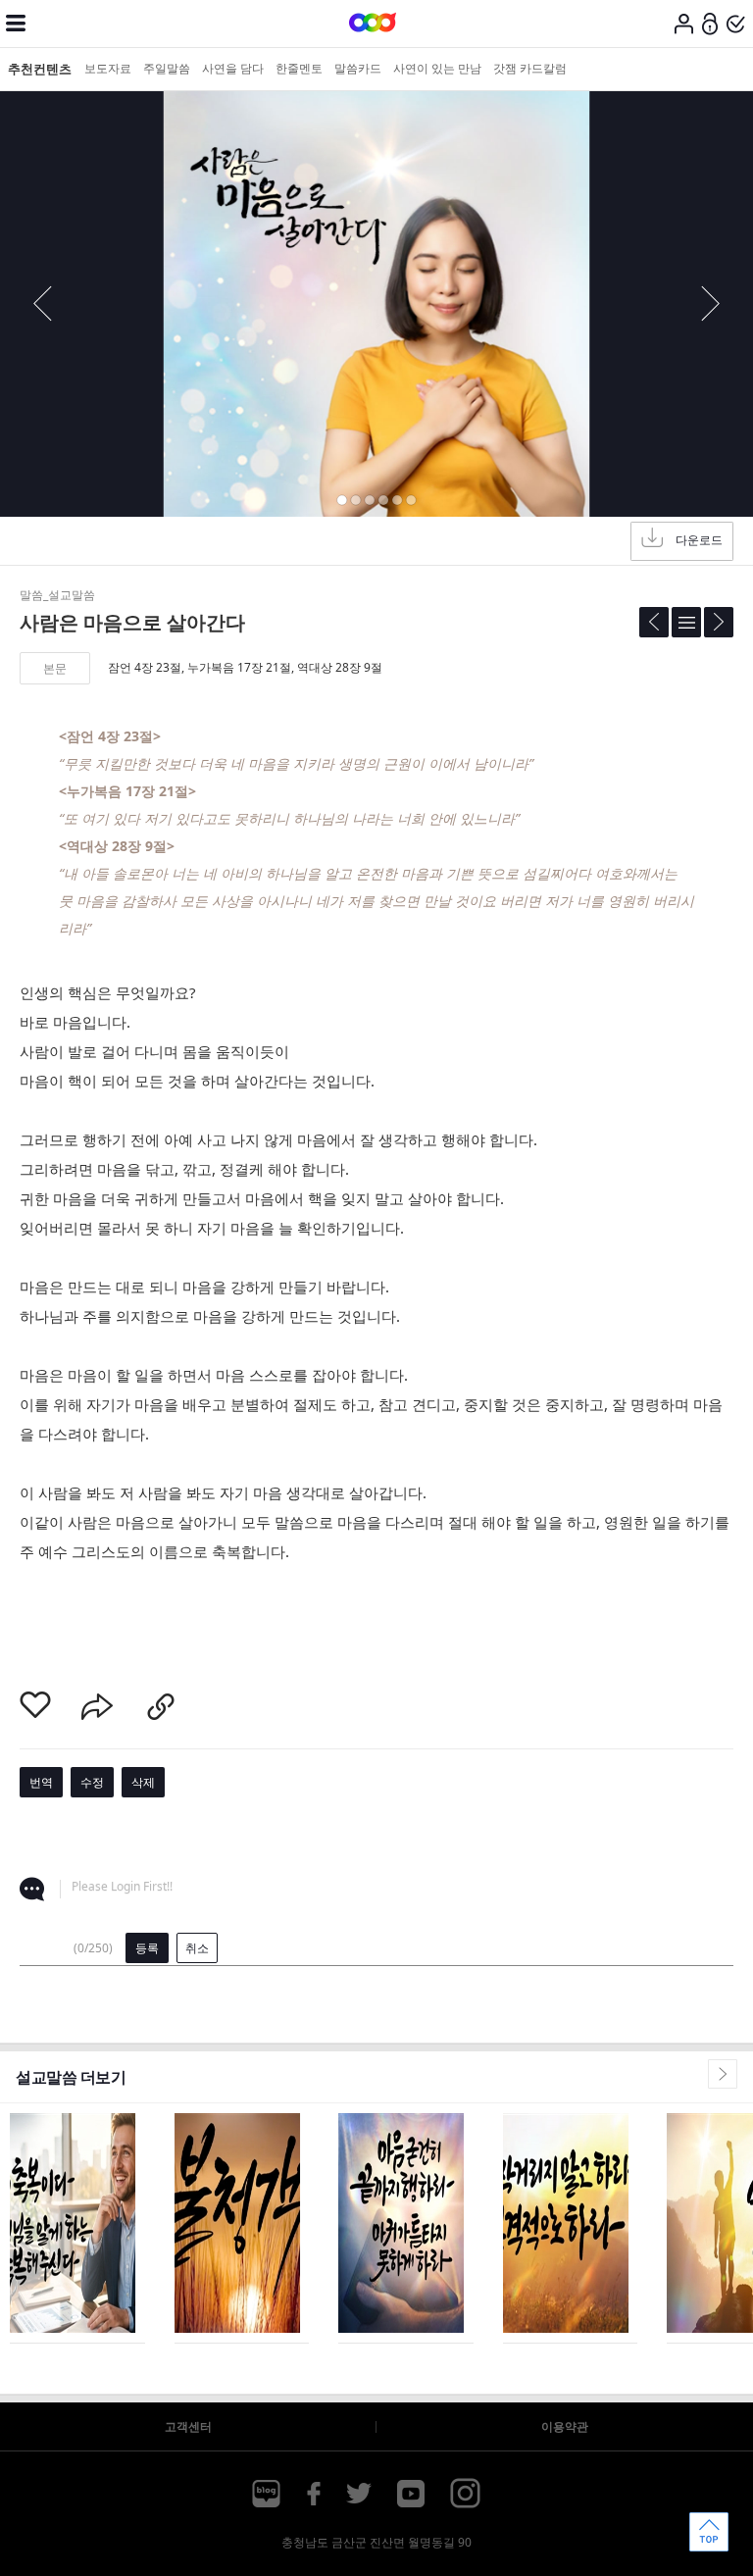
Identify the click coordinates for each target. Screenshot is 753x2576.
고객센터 (188, 2426)
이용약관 (565, 2426)
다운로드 (699, 540)
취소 (197, 1948)
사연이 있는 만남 (437, 68)
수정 (92, 1782)
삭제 (143, 1782)
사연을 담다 (233, 68)
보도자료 (108, 68)
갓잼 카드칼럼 (530, 68)
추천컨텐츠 (40, 69)
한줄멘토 (299, 68)
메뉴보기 (16, 24)
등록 (147, 1948)
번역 (41, 1782)
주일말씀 (167, 68)
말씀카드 (358, 68)
